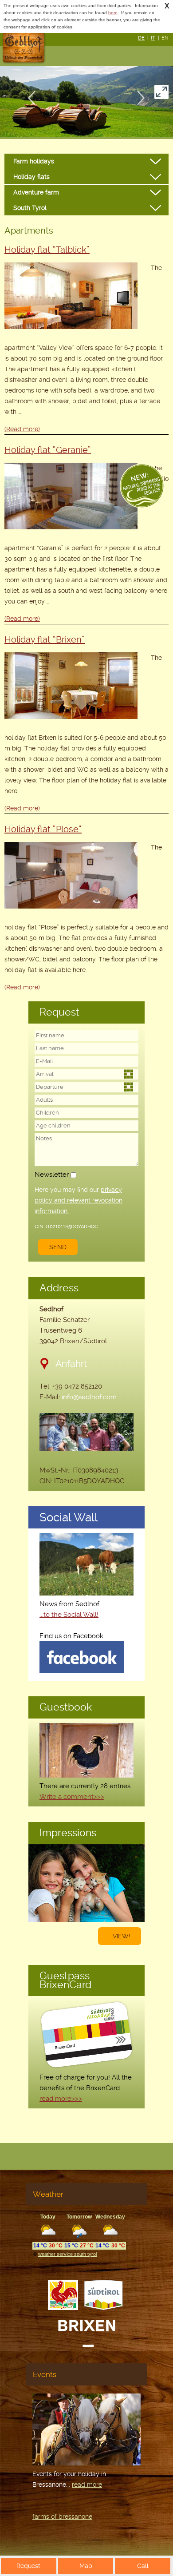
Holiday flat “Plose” (43, 829)
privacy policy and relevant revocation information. (79, 1200)
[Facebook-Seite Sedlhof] (82, 1671)
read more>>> (61, 2099)
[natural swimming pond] (142, 487)
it (153, 38)
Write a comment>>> (72, 1797)
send (58, 1247)
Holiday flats (31, 177)
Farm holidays (34, 161)
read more (87, 2485)
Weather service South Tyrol (67, 2254)
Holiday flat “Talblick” (47, 250)
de (141, 38)
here (113, 13)
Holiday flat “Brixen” (45, 639)
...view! (120, 1936)
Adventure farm (36, 192)
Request (28, 2566)
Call (143, 2566)
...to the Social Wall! (69, 1615)
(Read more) (22, 429)
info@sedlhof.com (89, 1397)
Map (86, 2566)
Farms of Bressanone (62, 2516)
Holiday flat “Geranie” (48, 450)
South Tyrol (30, 208)
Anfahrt (71, 1363)
